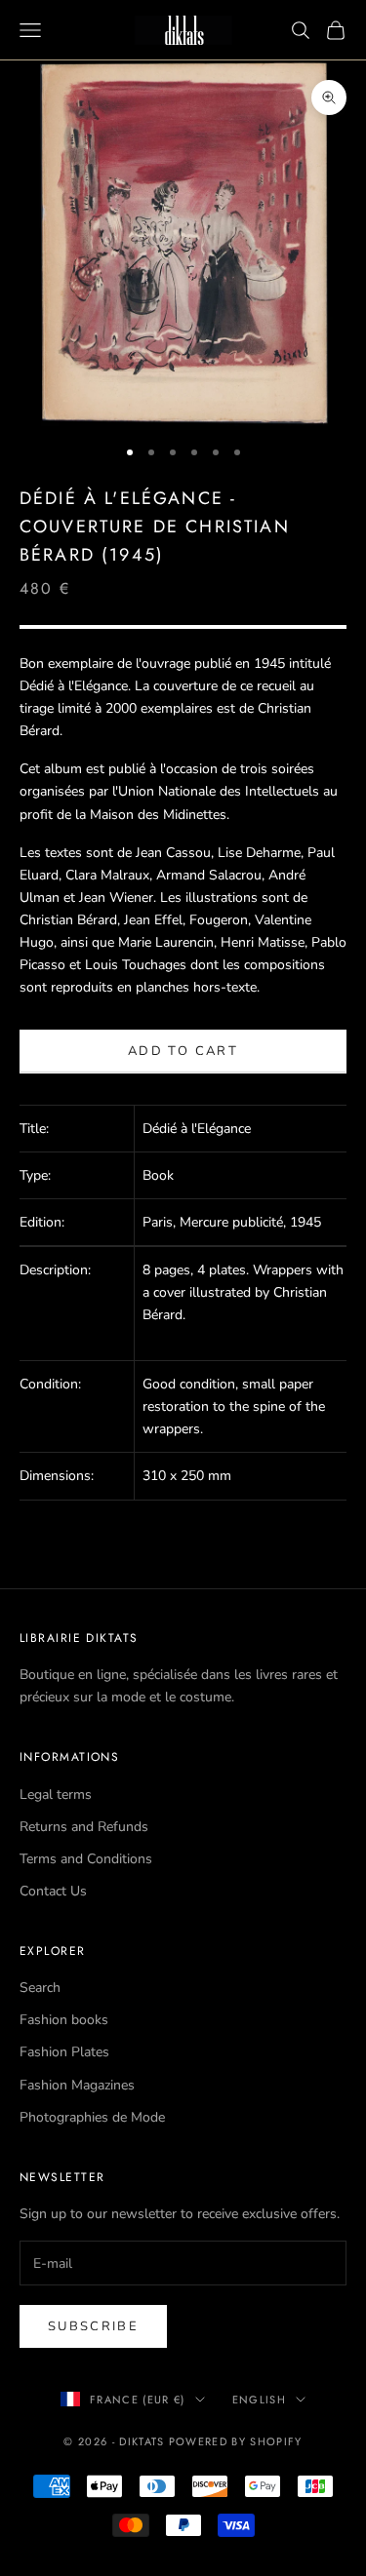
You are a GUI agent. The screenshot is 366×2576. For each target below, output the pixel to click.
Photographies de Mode (92, 2117)
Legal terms (56, 1795)
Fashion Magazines (77, 2085)
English (259, 2400)
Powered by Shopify (236, 2441)
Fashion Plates (64, 2052)
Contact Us (53, 1891)
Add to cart (183, 1051)
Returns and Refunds (84, 1827)
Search (40, 1988)
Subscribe (93, 2326)
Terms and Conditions (86, 1859)
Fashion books (64, 2020)
